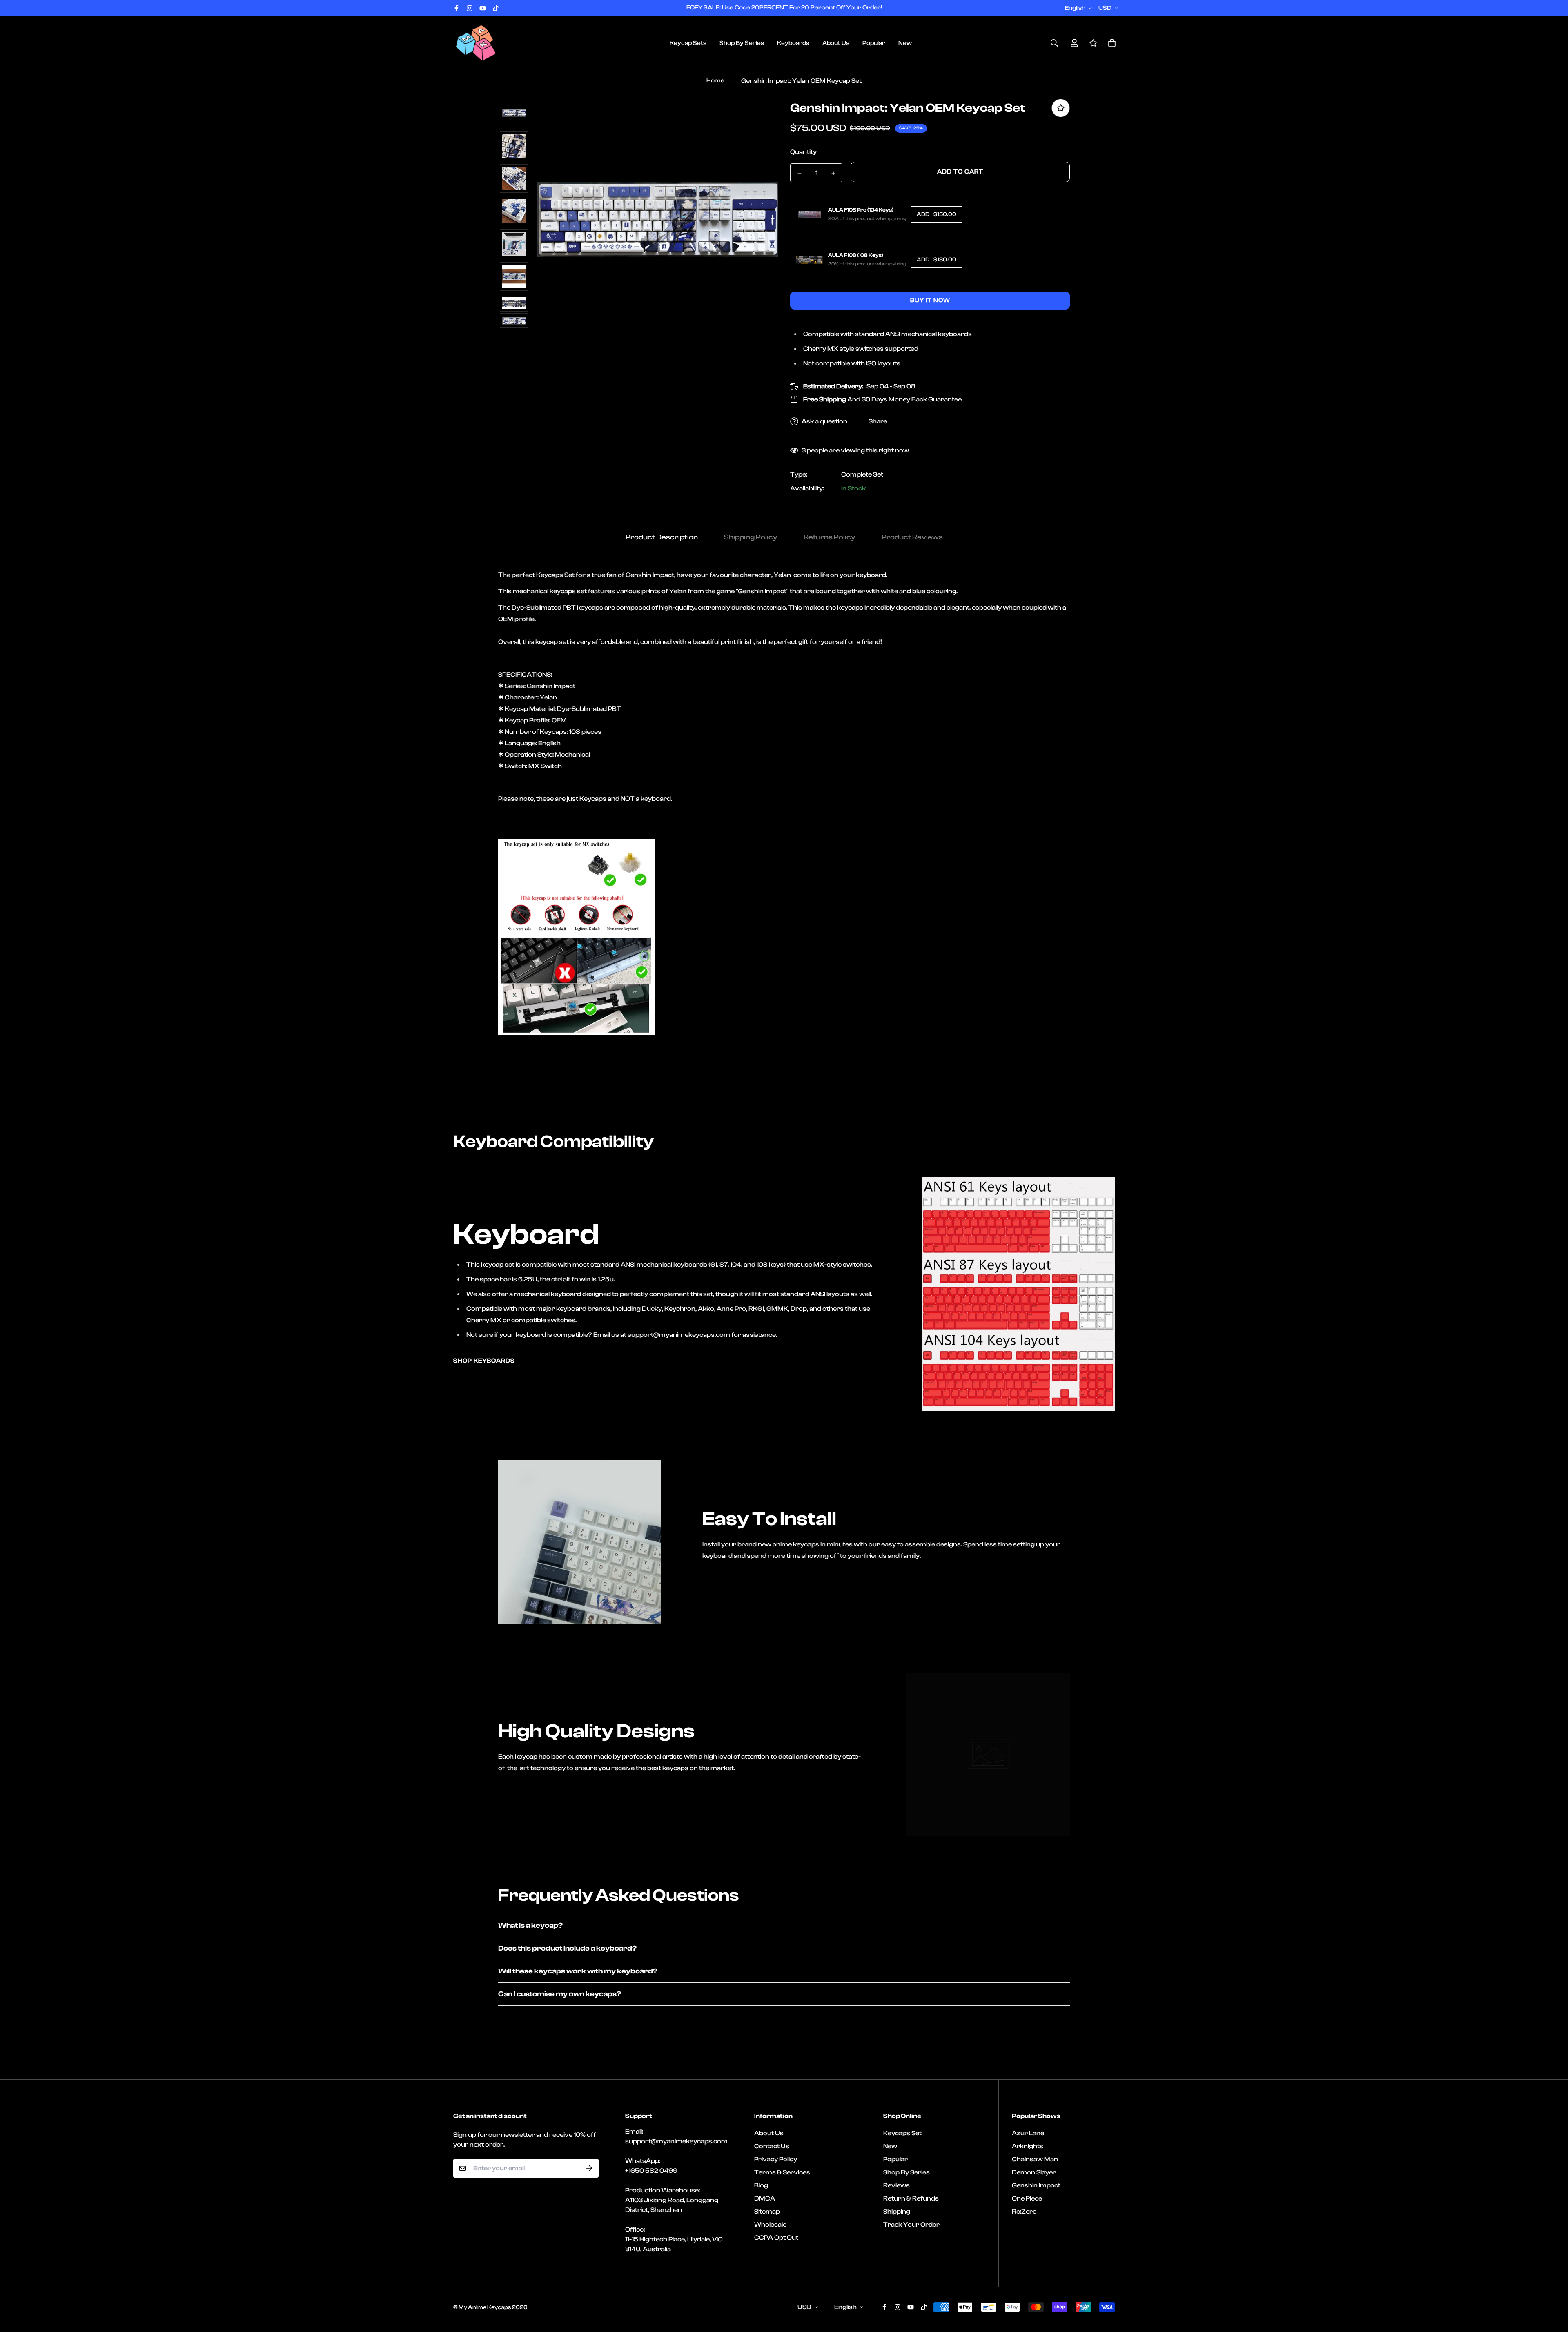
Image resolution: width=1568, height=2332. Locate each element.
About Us (836, 43)
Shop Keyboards (484, 1361)
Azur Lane (1028, 2133)
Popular (874, 43)
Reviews (896, 2185)
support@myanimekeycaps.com (676, 2141)
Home (715, 81)
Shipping (897, 2212)
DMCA (765, 2198)
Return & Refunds (911, 2198)
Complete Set (862, 474)
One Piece (1027, 2198)
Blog (761, 2185)
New (905, 43)
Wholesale (770, 2225)
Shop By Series (742, 43)
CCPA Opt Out (776, 2238)
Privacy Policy (776, 2159)
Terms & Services (782, 2172)
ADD (937, 214)
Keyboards (793, 43)
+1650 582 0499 (651, 2171)
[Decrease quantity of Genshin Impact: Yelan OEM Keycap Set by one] (799, 173)
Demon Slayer (1034, 2172)
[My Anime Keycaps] (476, 43)
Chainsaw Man (1035, 2159)
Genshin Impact (1036, 2185)
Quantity (803, 152)
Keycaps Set (902, 2133)
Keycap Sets (688, 43)
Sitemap (767, 2212)
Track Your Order (911, 2225)
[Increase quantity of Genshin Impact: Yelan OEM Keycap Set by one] (833, 173)
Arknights (1028, 2146)
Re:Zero (1024, 2212)
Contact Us (772, 2146)
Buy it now (930, 300)
